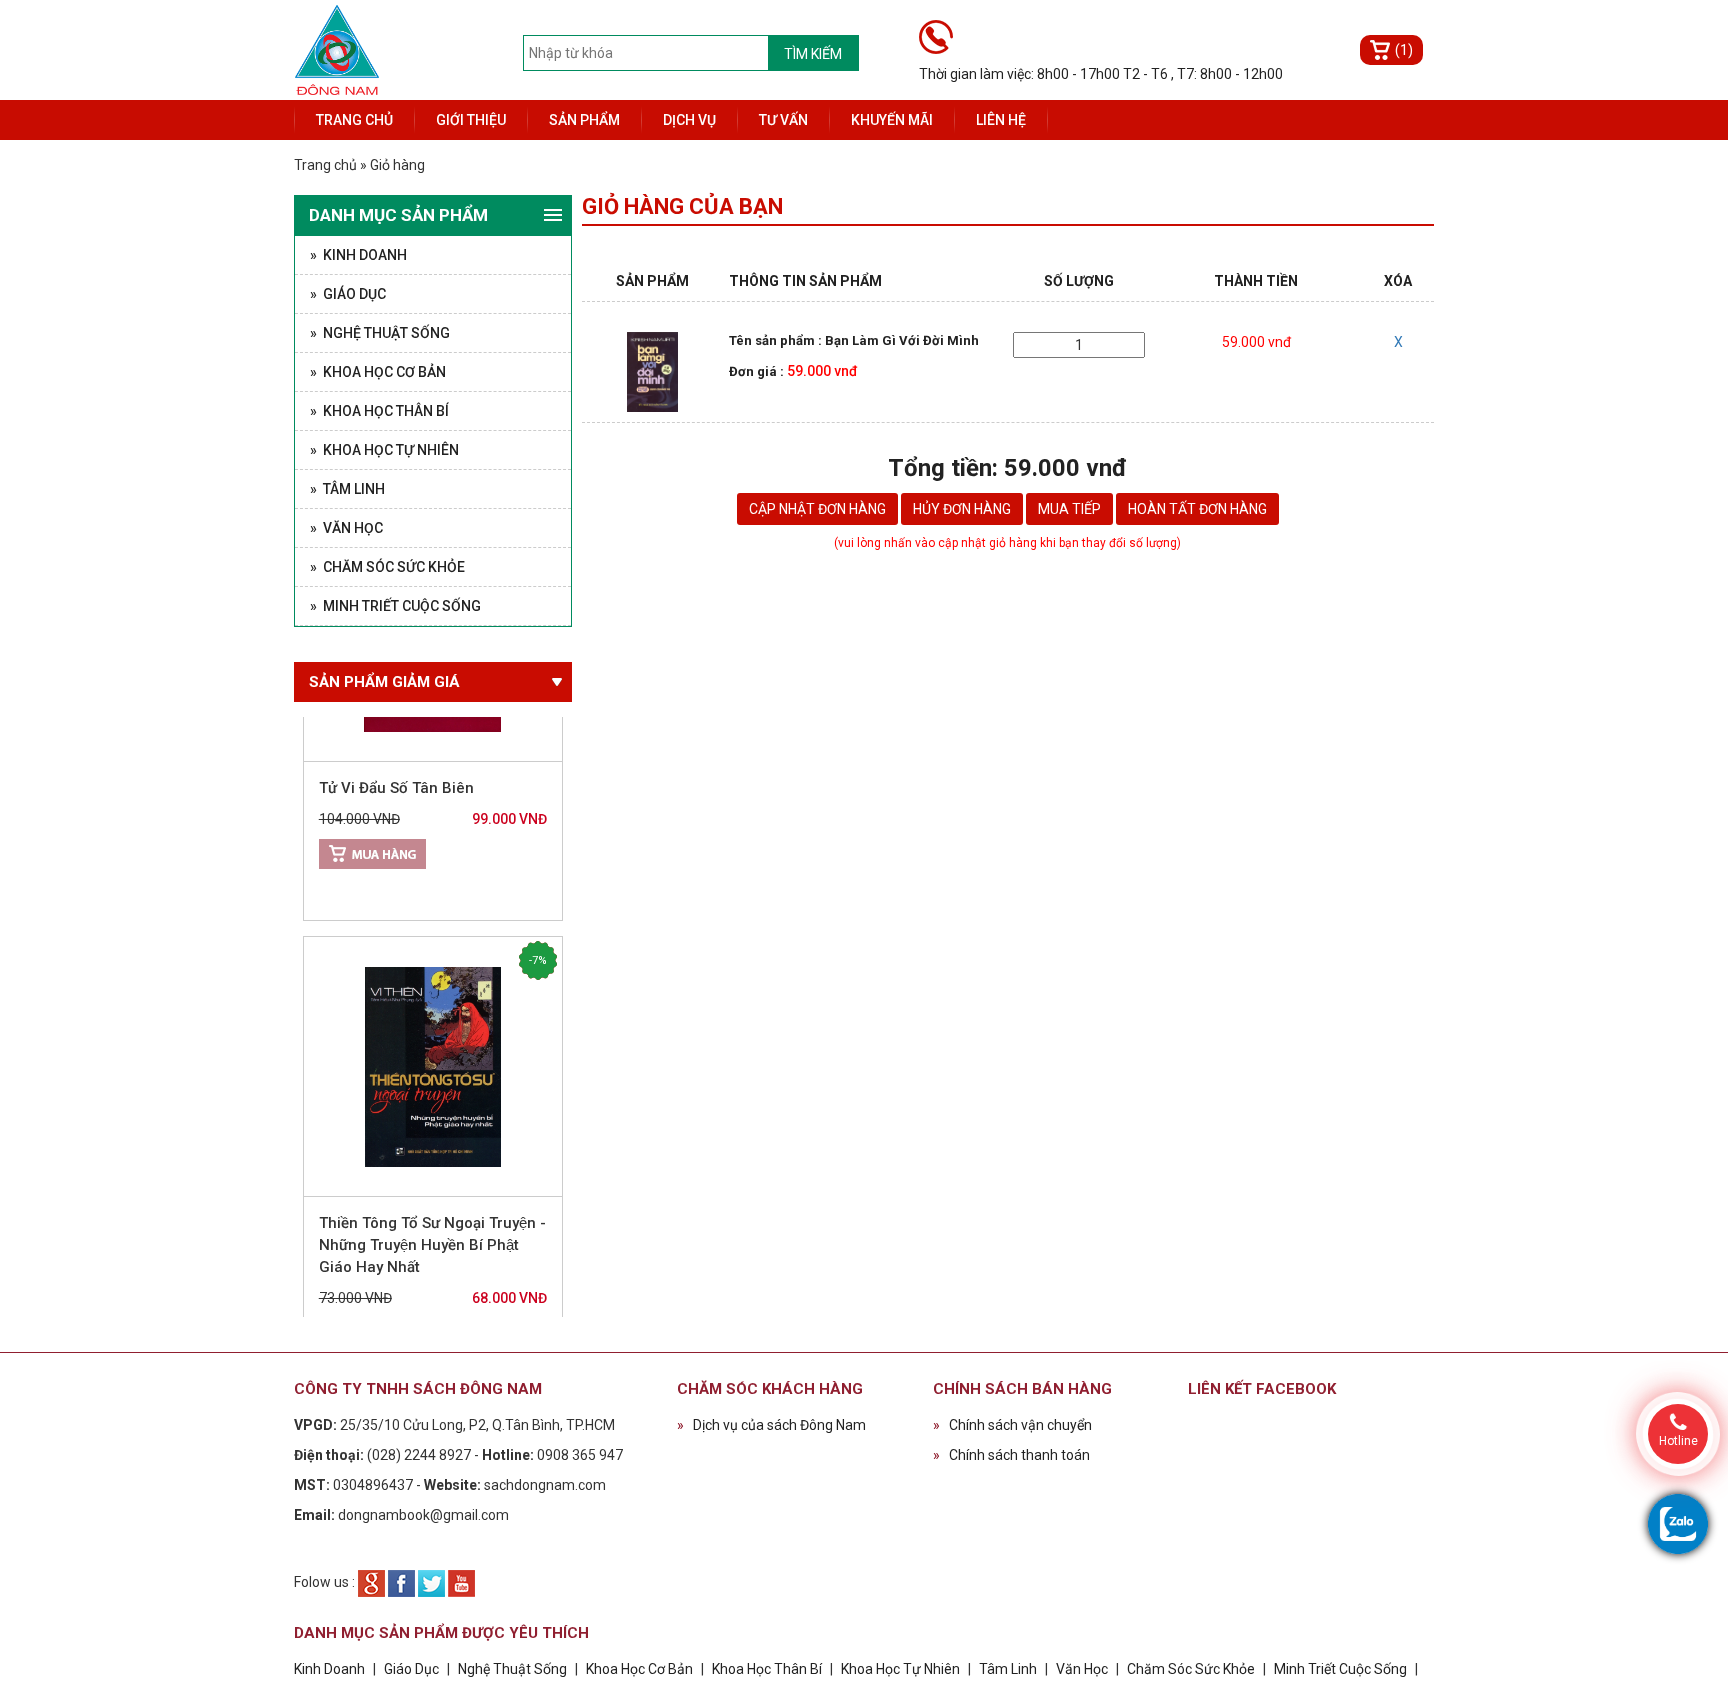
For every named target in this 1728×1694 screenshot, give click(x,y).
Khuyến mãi (892, 120)
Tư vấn (783, 120)
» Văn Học (346, 528)
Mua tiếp (1069, 509)
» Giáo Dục (348, 294)
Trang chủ (354, 120)
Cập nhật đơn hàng (817, 509)
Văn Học (1082, 1669)
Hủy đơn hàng (962, 509)
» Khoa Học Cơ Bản (378, 372)
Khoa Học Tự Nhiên (900, 1669)
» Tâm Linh (347, 489)
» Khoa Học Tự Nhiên (384, 450)
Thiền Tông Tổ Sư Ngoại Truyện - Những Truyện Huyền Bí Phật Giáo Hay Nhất (432, 1213)
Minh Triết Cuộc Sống (1340, 1669)
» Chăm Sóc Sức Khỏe (387, 567)
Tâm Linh (1008, 1669)
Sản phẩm (584, 120)
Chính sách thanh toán (1011, 1455)
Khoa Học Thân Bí (768, 1669)
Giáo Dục (411, 1669)
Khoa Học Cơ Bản (639, 1669)
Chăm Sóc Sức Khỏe (1191, 1669)
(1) (1404, 50)
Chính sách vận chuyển (1012, 1425)
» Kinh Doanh (358, 255)
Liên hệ (1001, 120)
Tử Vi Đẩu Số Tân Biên (396, 756)
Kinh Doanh (329, 1669)
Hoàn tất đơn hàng (1197, 509)
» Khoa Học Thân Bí (379, 411)
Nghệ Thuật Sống (512, 1669)
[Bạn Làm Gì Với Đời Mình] (652, 371)
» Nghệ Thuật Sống (380, 333)
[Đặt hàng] (372, 822)
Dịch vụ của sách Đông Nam (771, 1425)
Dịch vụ (689, 120)
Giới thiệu (471, 120)
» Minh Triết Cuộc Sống (395, 606)
